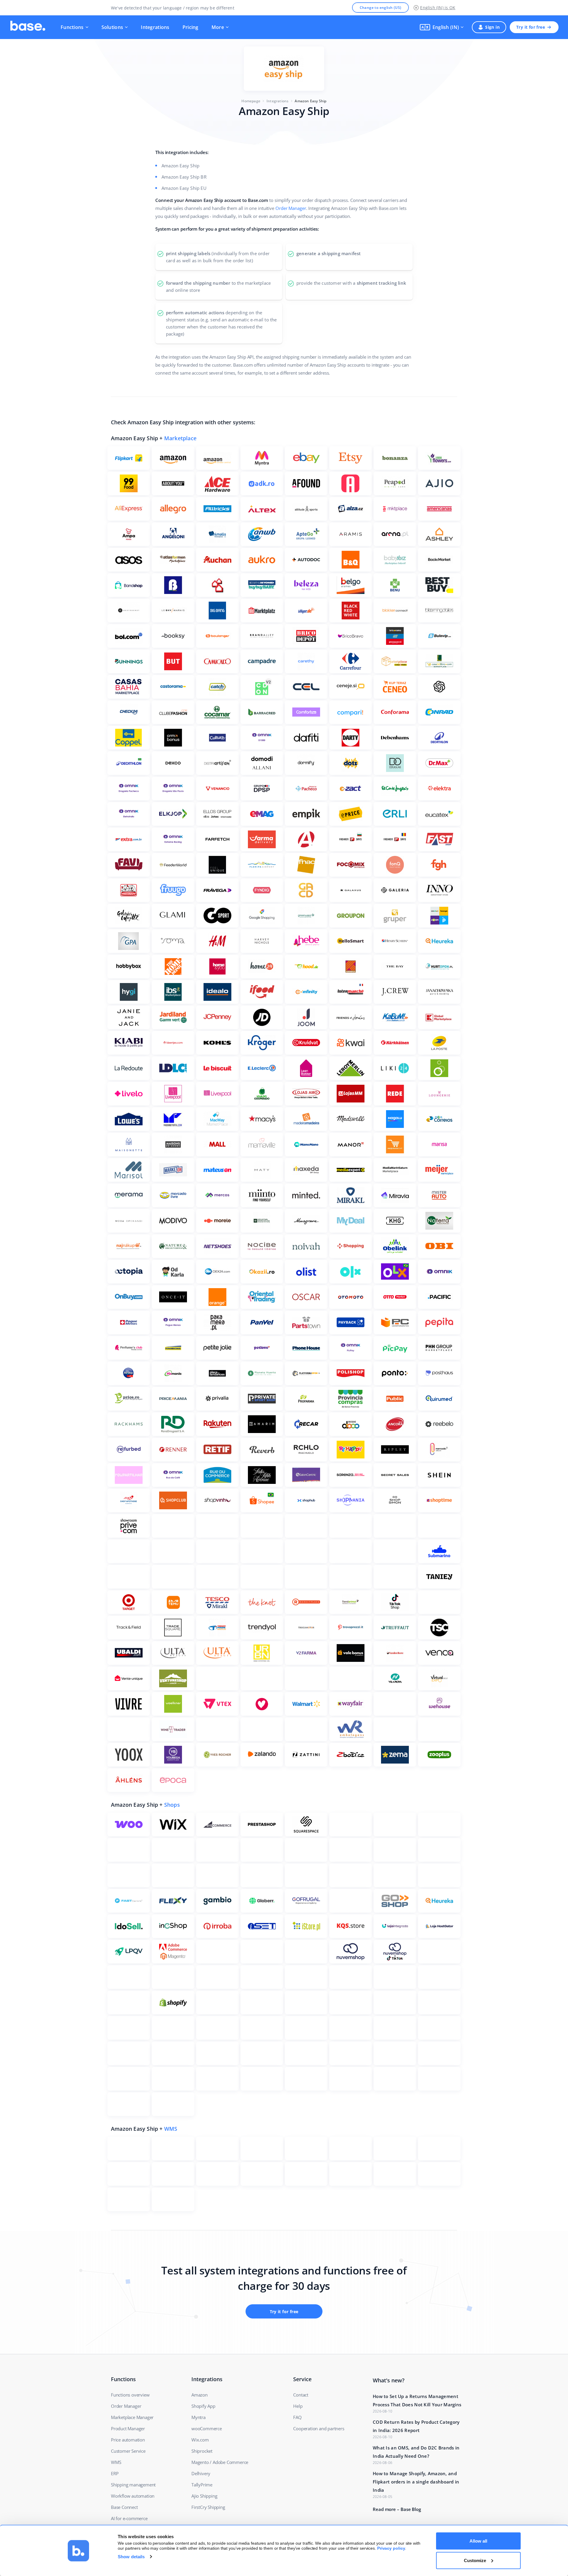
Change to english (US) (381, 8)
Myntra (199, 2417)
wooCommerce (207, 2428)
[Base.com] (28, 27)
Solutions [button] (112, 27)
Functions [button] (72, 27)
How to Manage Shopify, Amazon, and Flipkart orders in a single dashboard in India (416, 2482)
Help (298, 2406)
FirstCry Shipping (208, 2507)
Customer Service (128, 2451)
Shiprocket (202, 2451)
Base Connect (124, 2507)
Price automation (128, 2440)
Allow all (478, 2541)
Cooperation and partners (319, 2428)
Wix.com (200, 2440)
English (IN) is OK (438, 8)
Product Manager (128, 2428)
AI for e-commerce (129, 2518)
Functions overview (130, 2395)
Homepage (251, 101)
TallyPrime (202, 2485)
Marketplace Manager (132, 2417)
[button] (442, 27)
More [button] (218, 27)
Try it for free (531, 27)
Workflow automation (133, 2496)
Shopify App (203, 2406)
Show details (131, 2557)
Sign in (492, 27)
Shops (172, 1805)
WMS (171, 2129)
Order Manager (291, 208)
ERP (115, 2473)
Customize (475, 2560)
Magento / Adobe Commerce (220, 2462)
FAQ (297, 2417)
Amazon (200, 2395)
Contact (301, 2395)
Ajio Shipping (204, 2496)
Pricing (191, 27)
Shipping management (133, 2485)
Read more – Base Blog (397, 2509)
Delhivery (201, 2473)
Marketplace (180, 438)
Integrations (155, 27)
